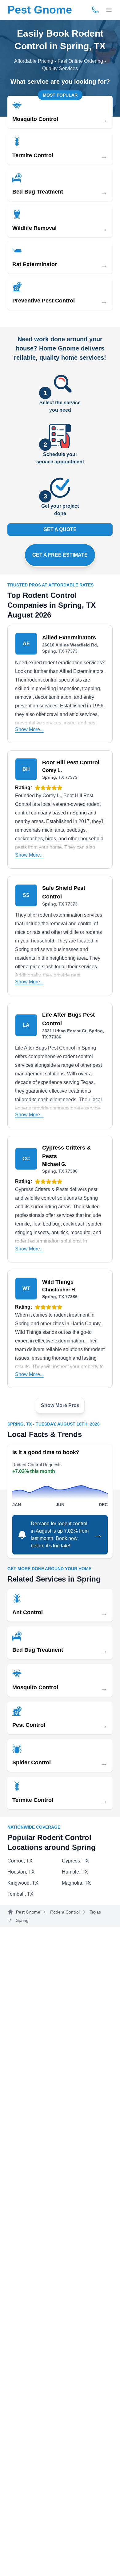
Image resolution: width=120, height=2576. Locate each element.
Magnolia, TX (76, 1883)
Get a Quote (60, 529)
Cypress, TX (75, 1861)
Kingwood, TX (23, 1883)
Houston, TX (21, 1872)
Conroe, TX (20, 1861)
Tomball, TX (20, 1894)
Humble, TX (75, 1872)
